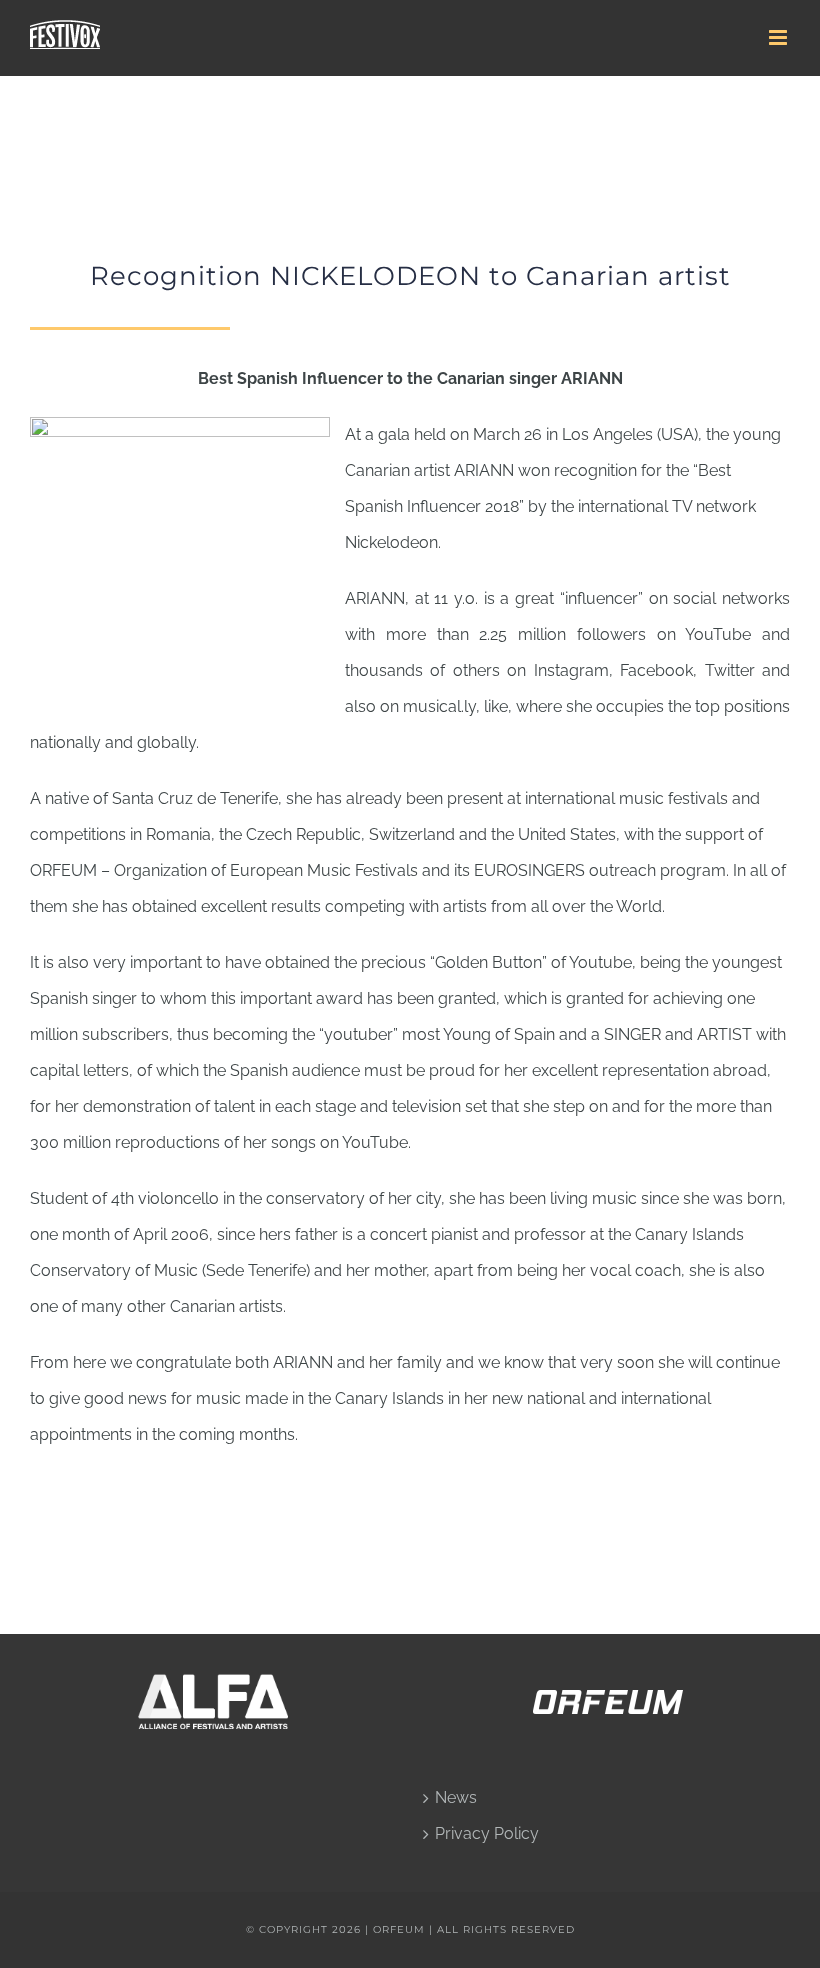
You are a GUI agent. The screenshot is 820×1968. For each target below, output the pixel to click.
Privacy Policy (487, 1833)
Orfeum (401, 1929)
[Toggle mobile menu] (779, 37)
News (456, 1797)
